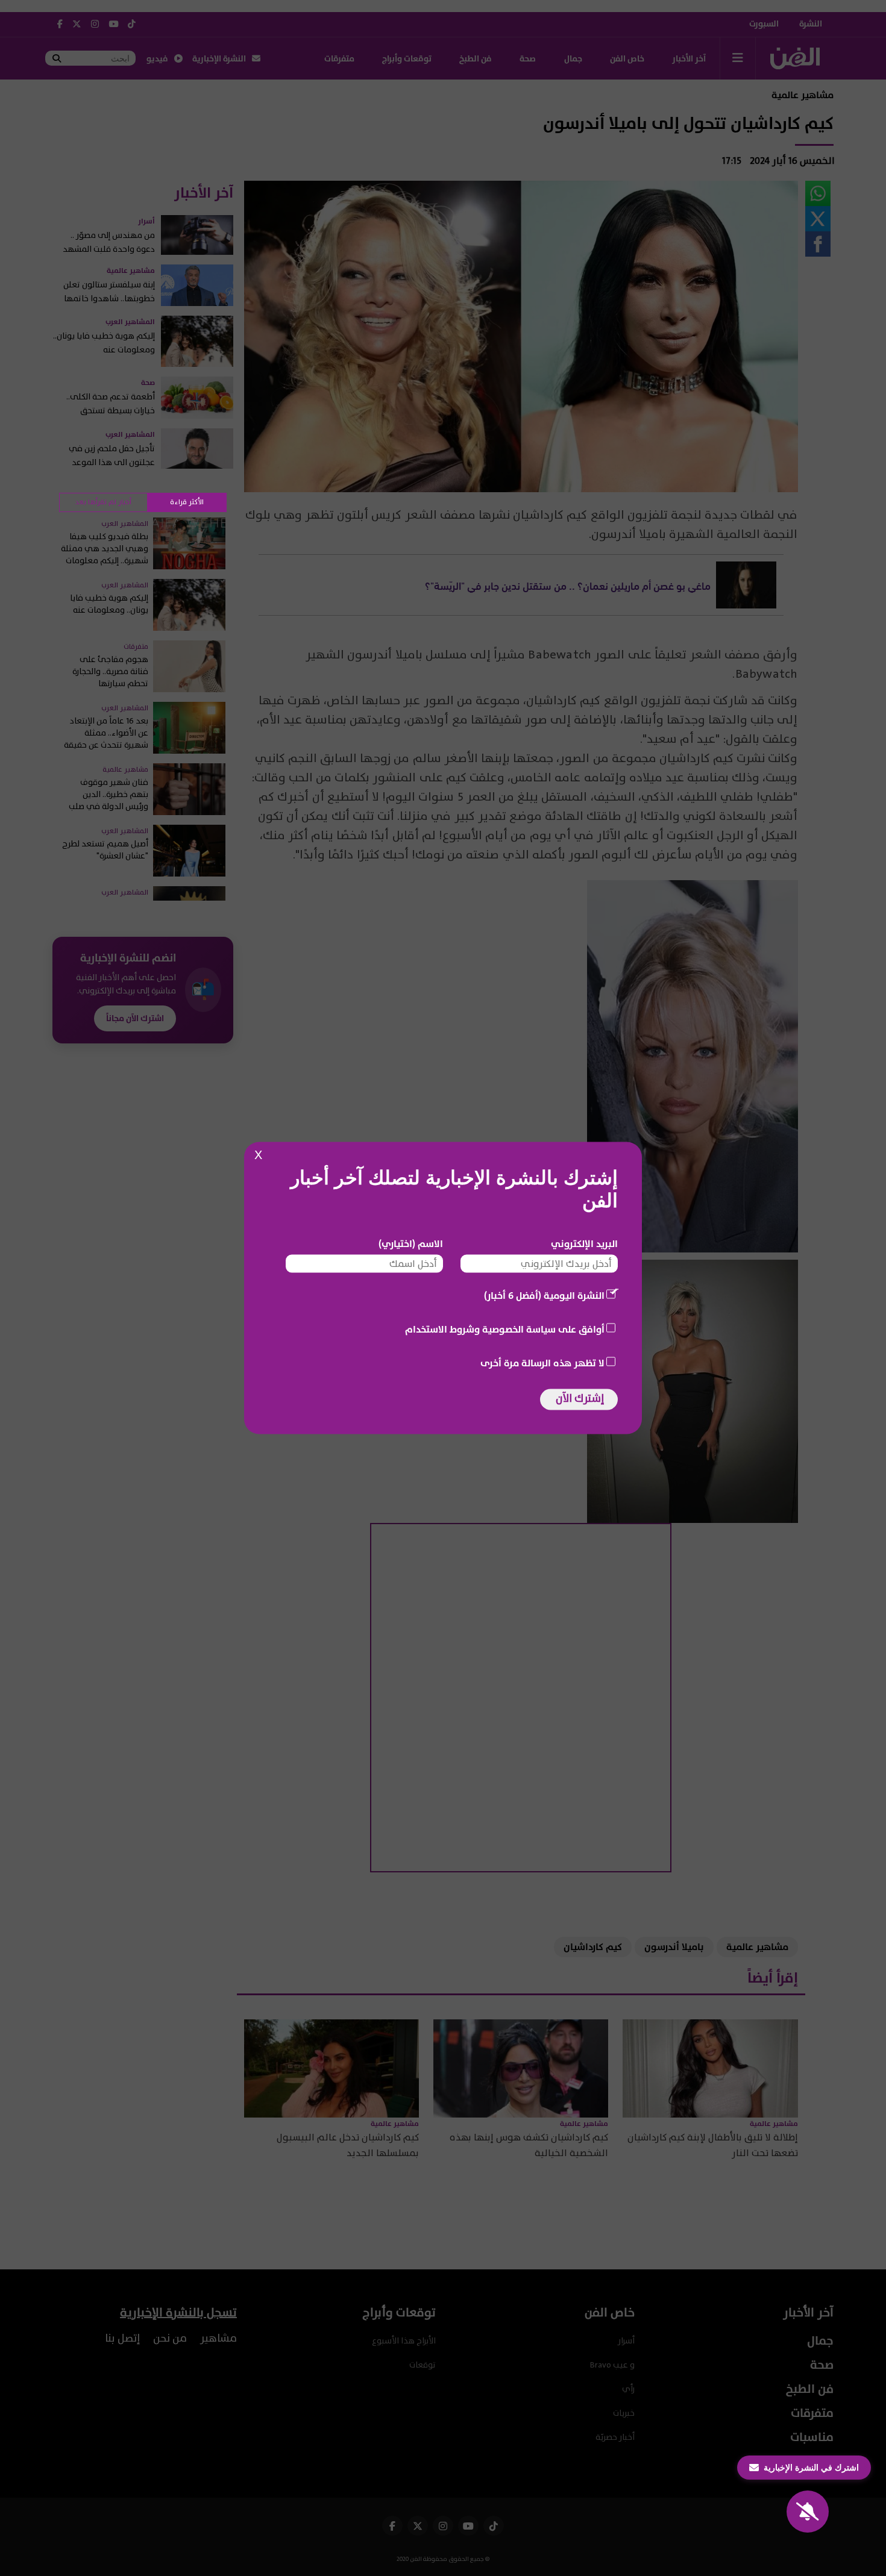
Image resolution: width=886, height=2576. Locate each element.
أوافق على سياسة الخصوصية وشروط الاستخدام (505, 1330)
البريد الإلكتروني (584, 1244)
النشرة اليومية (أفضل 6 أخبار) (544, 1296)
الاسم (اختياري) (411, 1244)
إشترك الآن (580, 1399)
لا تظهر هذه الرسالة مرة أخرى (542, 1363)
